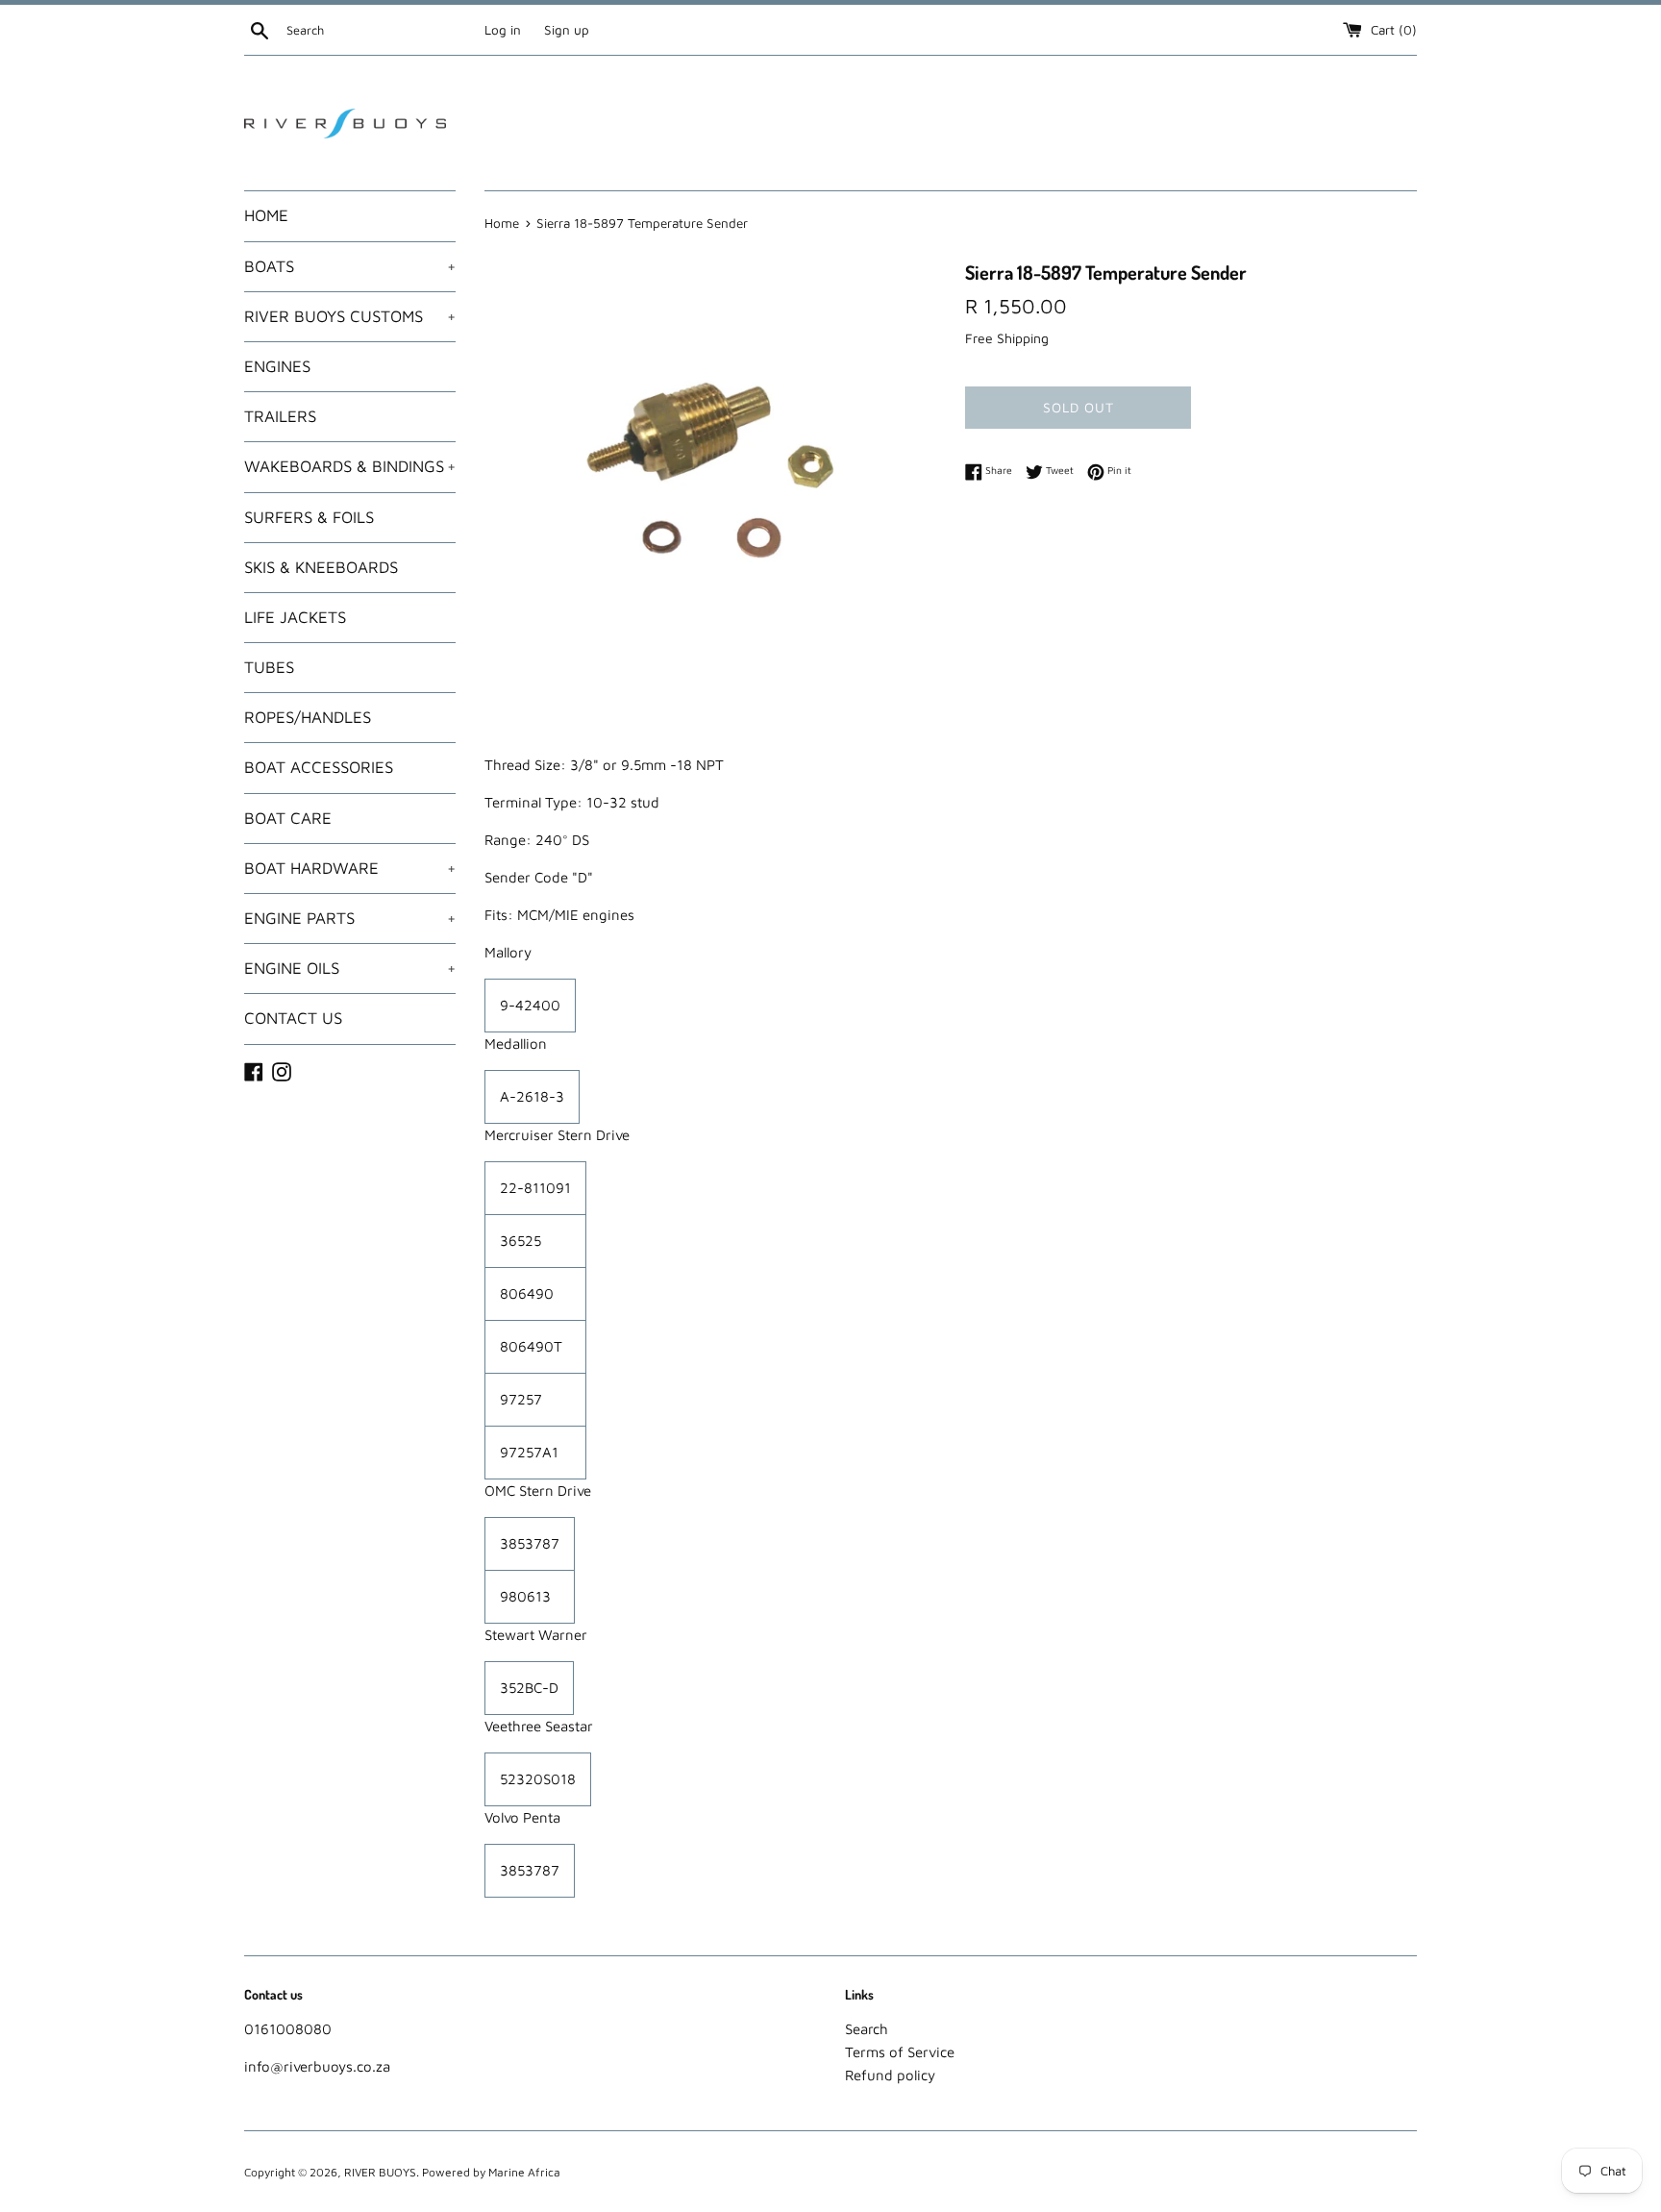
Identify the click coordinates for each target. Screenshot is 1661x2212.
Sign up (567, 30)
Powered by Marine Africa (491, 2172)
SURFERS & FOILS (309, 517)
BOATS (350, 266)
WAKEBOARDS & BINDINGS (350, 466)
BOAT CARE (288, 818)
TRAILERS (280, 416)
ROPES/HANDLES (308, 717)
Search (867, 2029)
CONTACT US (293, 1018)
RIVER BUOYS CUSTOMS (350, 316)
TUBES (269, 667)
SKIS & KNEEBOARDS (321, 567)
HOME (266, 215)
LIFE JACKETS (295, 617)
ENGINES (277, 366)
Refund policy (890, 2075)
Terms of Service (900, 2052)
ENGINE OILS (350, 968)
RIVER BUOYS (380, 2172)
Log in (503, 30)
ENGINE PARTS (350, 918)
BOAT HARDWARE (350, 868)
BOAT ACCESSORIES (319, 767)
